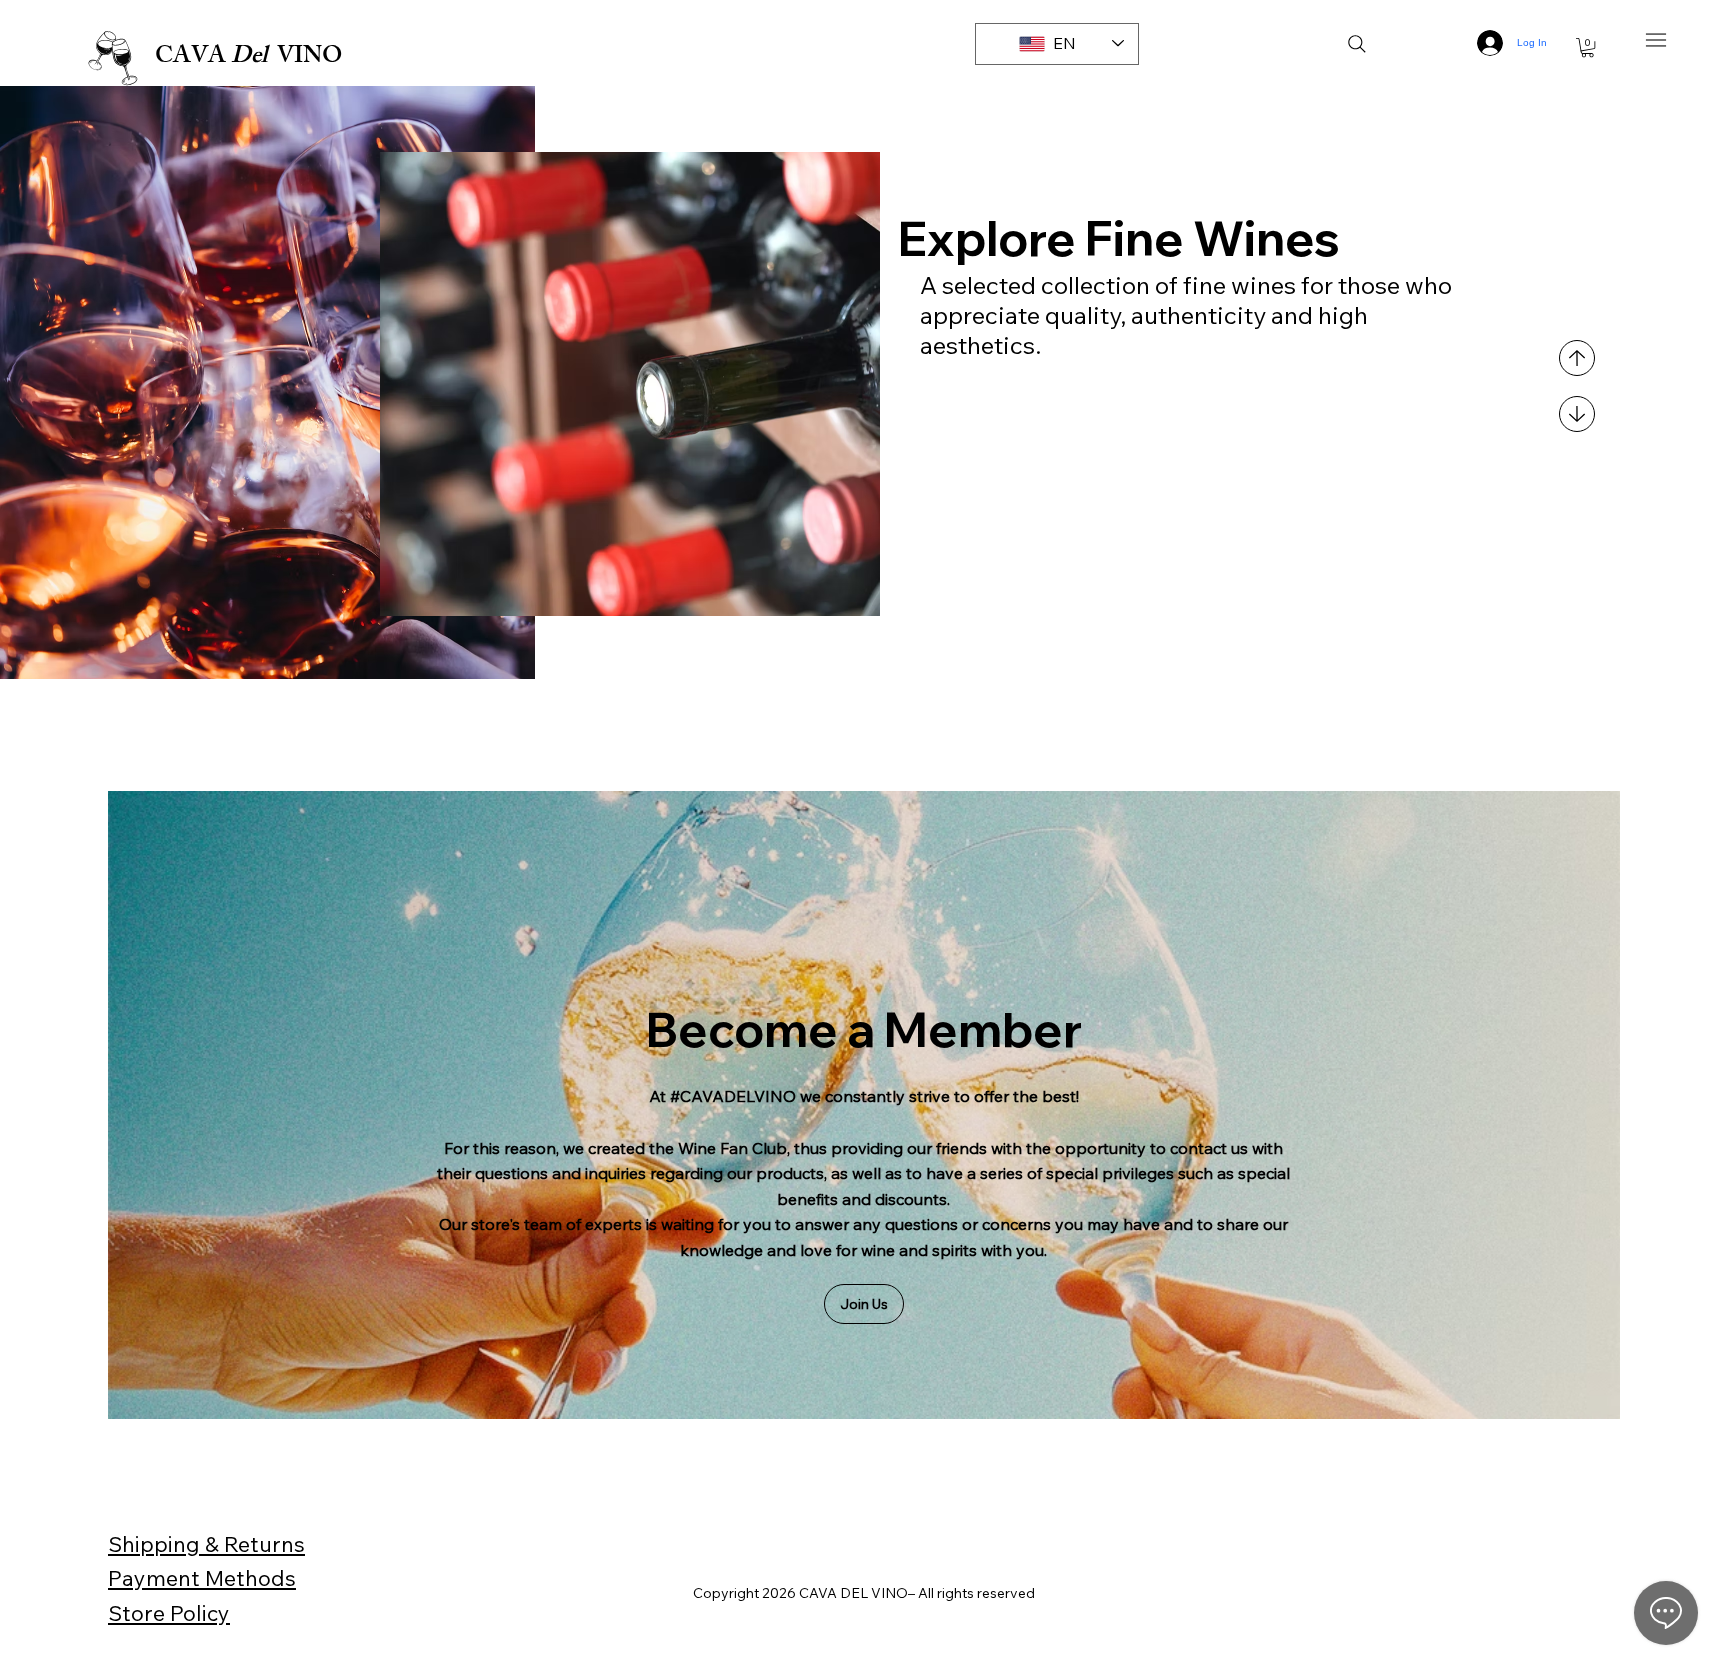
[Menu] (1656, 40)
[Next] (1577, 414)
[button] (1587, 47)
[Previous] (1577, 358)
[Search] (1357, 44)
